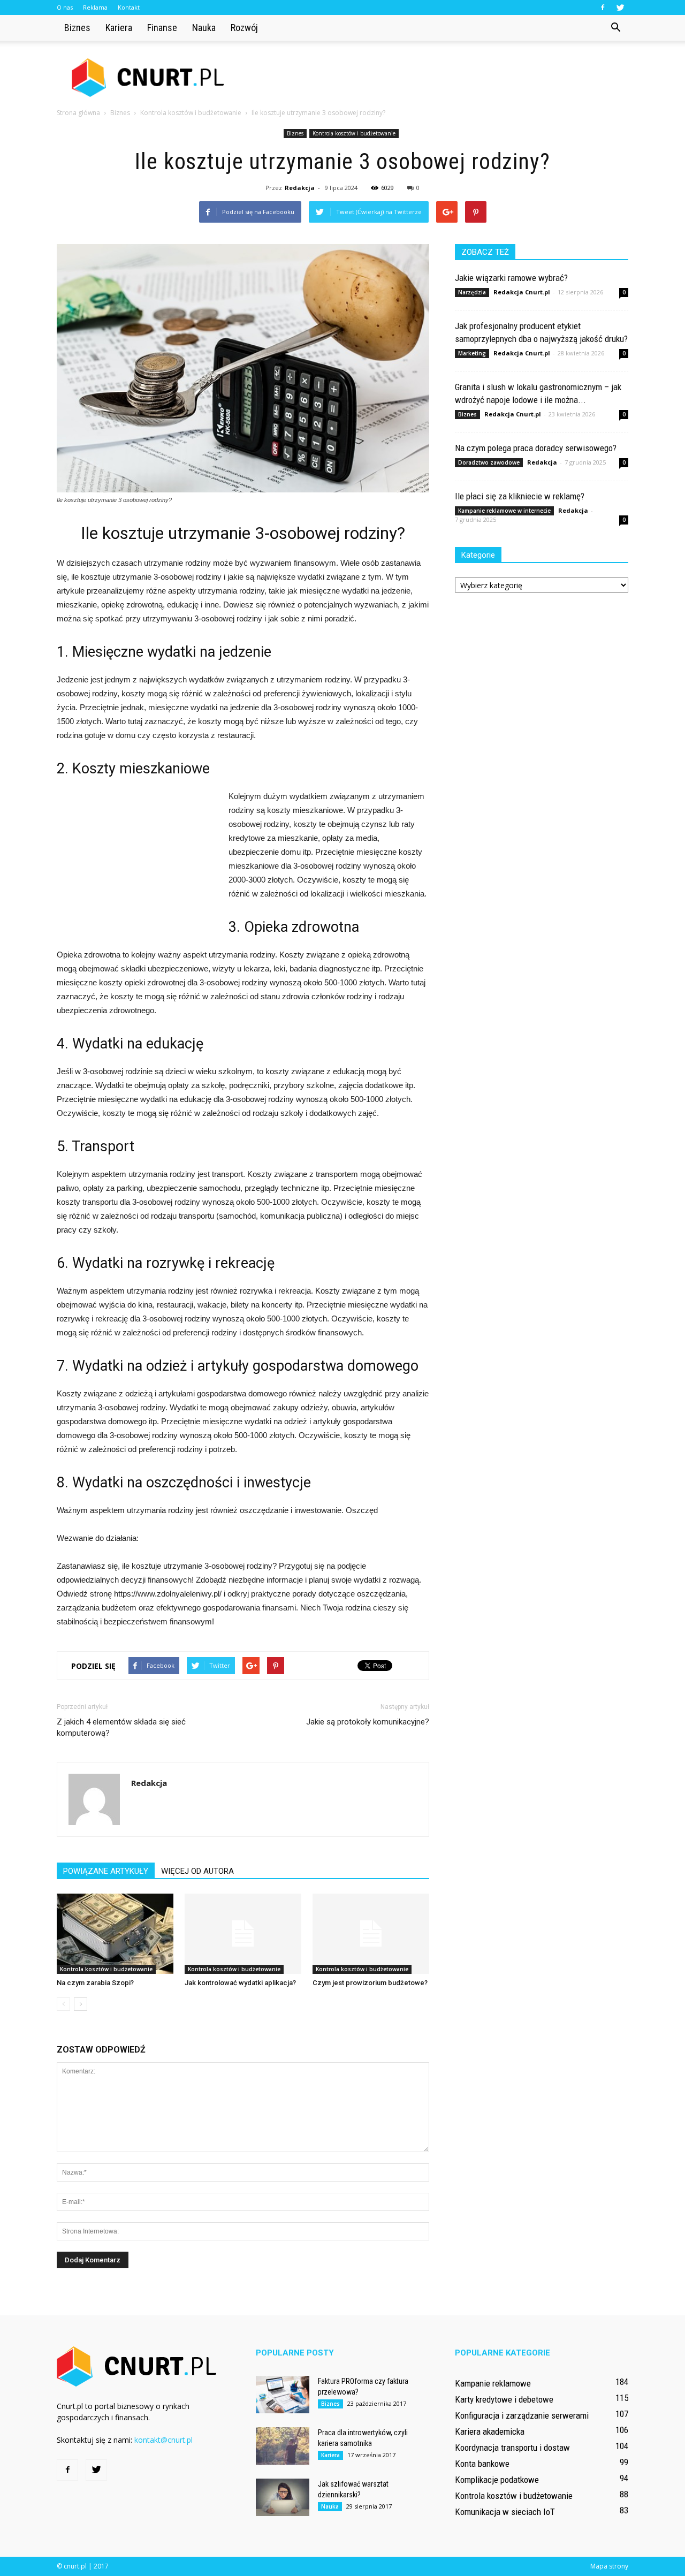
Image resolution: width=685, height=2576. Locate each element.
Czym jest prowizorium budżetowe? (370, 1983)
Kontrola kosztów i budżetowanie (354, 133)
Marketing (472, 353)
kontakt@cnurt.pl (163, 2440)
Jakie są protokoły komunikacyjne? (368, 1722)
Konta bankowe (482, 2464)
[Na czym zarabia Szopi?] (115, 1934)
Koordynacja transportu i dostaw (512, 2448)
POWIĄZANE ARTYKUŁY (106, 1871)
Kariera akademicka (490, 2431)
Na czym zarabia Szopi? (95, 1983)
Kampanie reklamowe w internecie (504, 511)
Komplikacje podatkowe (497, 2480)
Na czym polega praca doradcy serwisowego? (536, 448)
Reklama (95, 7)
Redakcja (300, 188)
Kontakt (129, 7)
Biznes (77, 28)
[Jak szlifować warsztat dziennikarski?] (283, 2497)
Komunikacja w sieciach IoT (505, 2512)
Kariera (119, 28)
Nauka (204, 28)
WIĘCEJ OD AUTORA (197, 1871)
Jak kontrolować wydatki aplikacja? (240, 1983)
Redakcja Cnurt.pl (522, 292)
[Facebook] (603, 7)
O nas (65, 7)
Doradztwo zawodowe (489, 462)
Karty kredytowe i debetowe (504, 2399)
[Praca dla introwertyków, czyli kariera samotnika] (283, 2446)
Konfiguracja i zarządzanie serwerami (522, 2415)
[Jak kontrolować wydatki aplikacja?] (243, 1934)
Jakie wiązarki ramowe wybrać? (511, 278)
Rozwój (244, 28)
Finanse (162, 28)
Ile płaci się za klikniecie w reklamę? (520, 496)
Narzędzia (472, 292)
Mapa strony (609, 2566)
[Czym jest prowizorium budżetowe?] (371, 1934)
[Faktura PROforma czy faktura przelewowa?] (283, 2395)
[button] (615, 28)
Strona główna (78, 113)
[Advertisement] (433, 78)
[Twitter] (620, 7)
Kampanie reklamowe (493, 2383)
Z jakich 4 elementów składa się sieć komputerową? (121, 1727)
